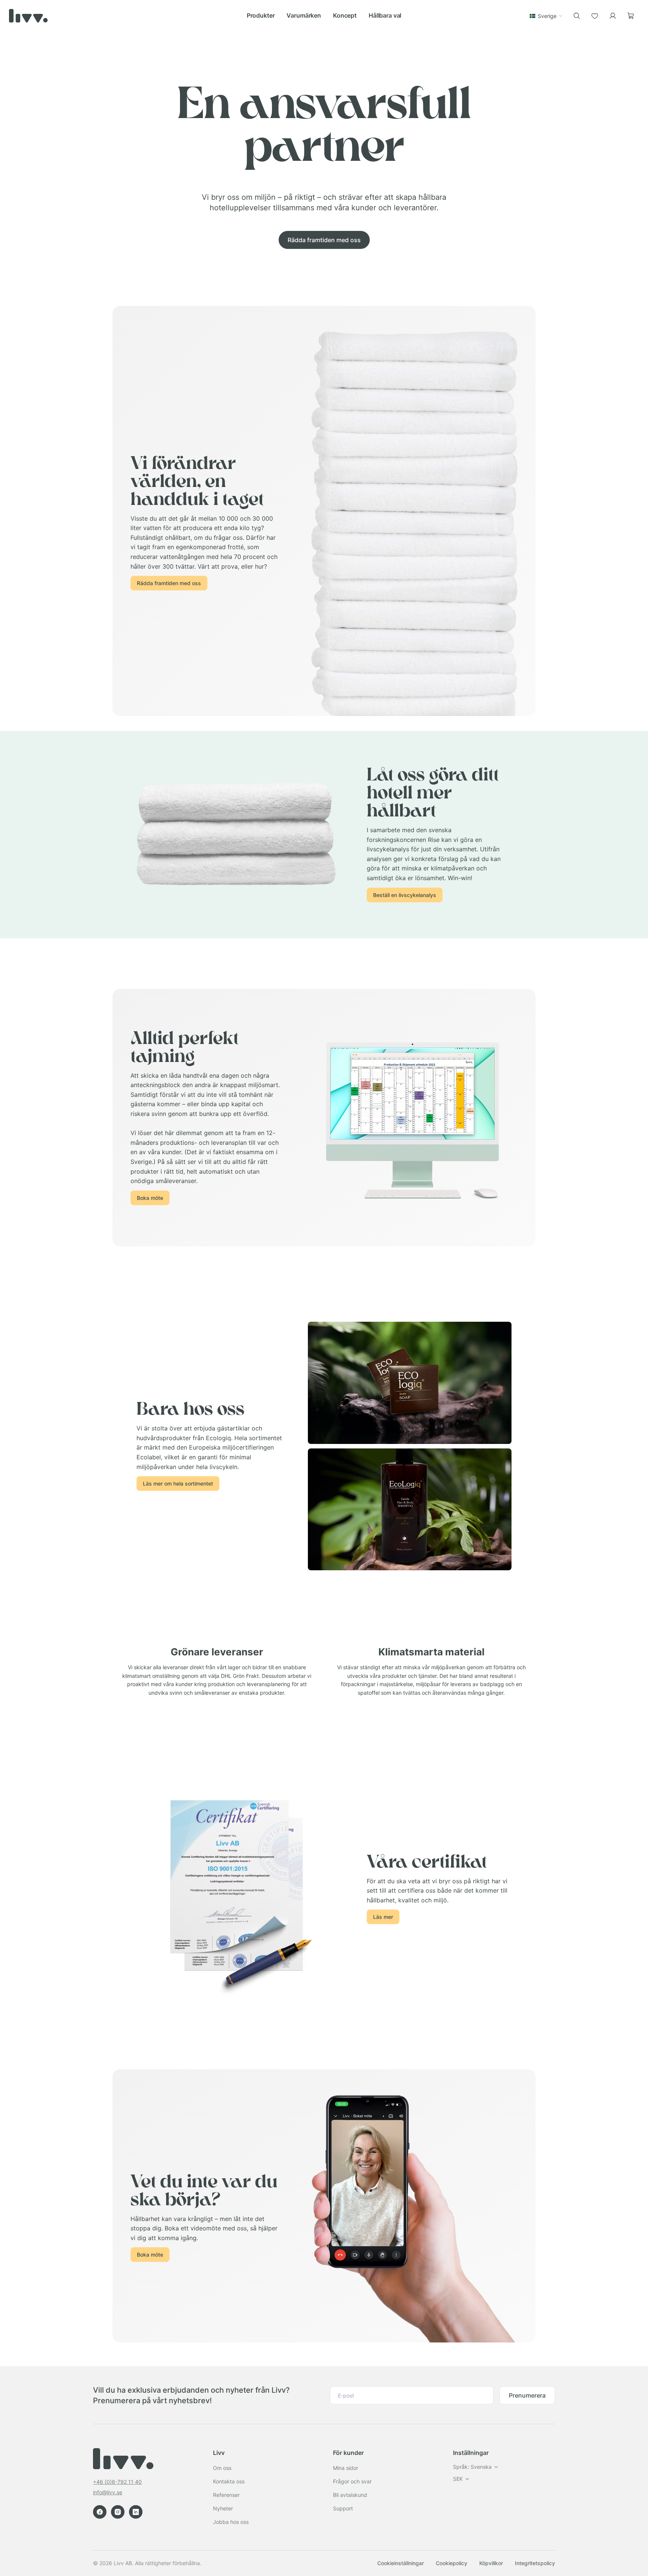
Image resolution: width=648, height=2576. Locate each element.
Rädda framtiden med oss (324, 240)
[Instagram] (118, 2512)
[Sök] (577, 16)
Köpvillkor (491, 2563)
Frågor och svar (352, 2481)
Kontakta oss (229, 2481)
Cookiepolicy (451, 2563)
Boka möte (150, 1198)
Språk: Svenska (472, 2467)
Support (343, 2508)
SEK (458, 2479)
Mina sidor (346, 2468)
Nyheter (223, 2508)
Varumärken (304, 15)
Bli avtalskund (350, 2495)
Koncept (345, 15)
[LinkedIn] (136, 2512)
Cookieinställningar (400, 2563)
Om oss (222, 2468)
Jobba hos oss (231, 2522)
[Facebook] (100, 2512)
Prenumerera (527, 2395)
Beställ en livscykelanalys (405, 895)
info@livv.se (108, 2492)
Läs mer (383, 1917)
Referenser (226, 2495)
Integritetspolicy (535, 2563)
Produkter (261, 15)
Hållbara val (385, 15)
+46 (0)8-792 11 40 (117, 2482)
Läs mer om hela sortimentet (178, 1483)
